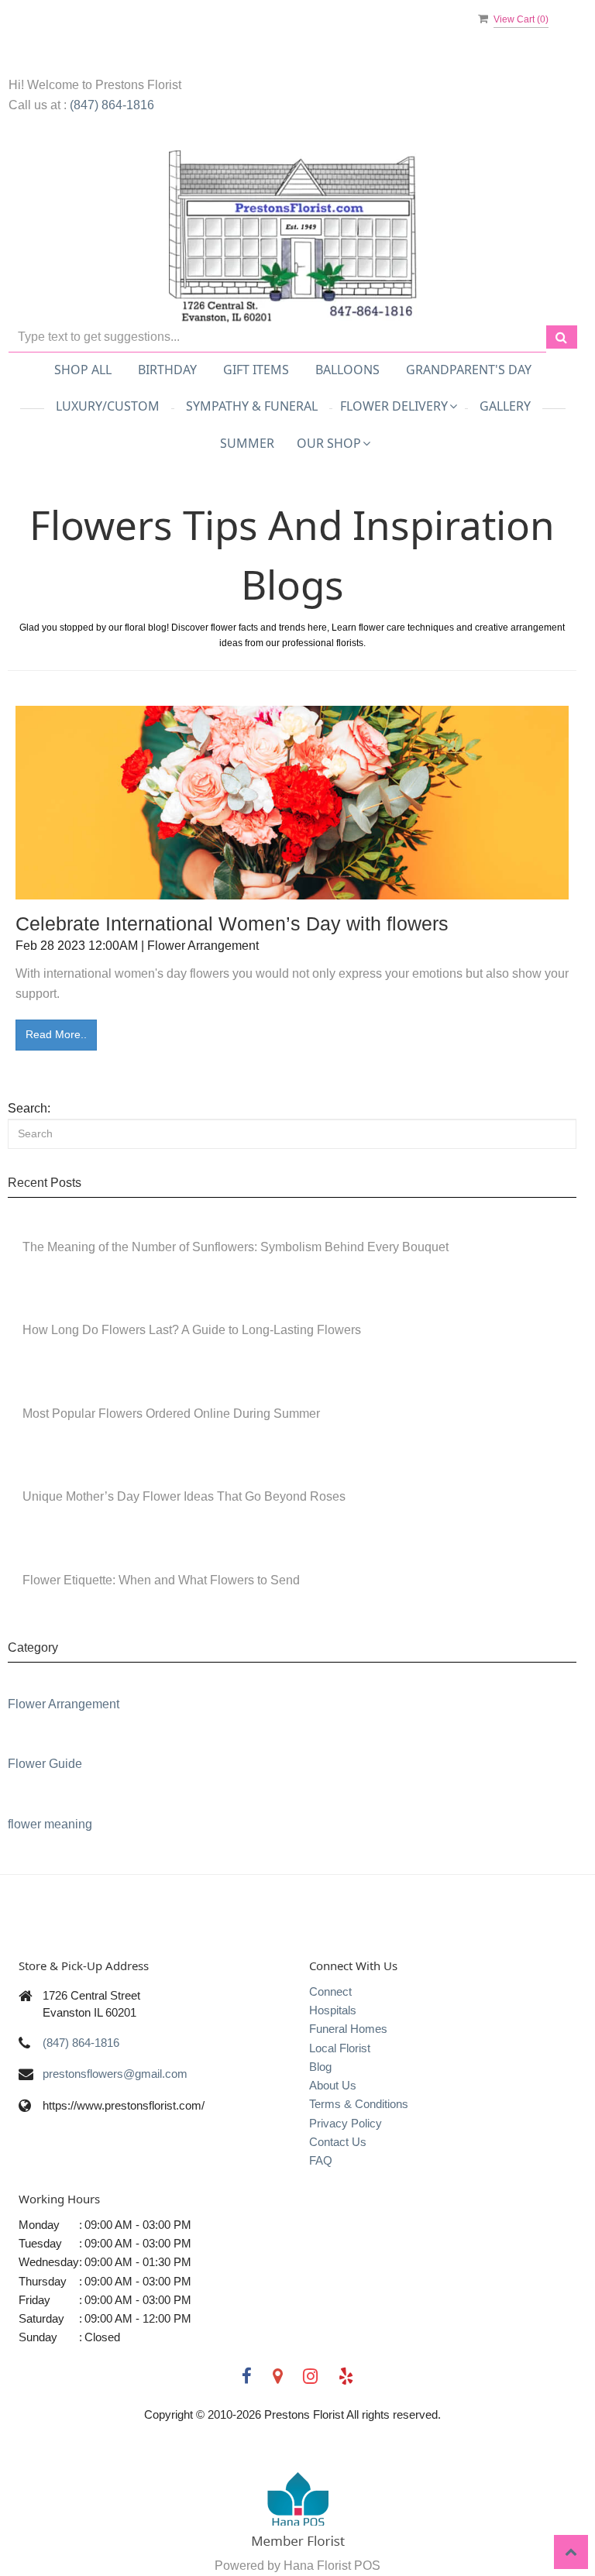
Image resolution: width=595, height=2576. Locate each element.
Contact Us (338, 2142)
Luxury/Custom (108, 406)
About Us (333, 2085)
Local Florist (340, 2048)
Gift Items (256, 370)
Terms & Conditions (359, 2104)
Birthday (167, 370)
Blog (320, 2067)
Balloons (347, 370)
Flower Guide (45, 1764)
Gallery (505, 406)
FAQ (321, 2160)
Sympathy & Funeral (252, 406)
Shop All (83, 370)
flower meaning (50, 1824)
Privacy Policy (346, 2123)
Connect (330, 1991)
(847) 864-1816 (112, 105)
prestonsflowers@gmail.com (115, 2074)
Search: (29, 1108)
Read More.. (56, 1034)
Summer (247, 443)
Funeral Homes (348, 2029)
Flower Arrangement (64, 1704)
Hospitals (333, 2010)
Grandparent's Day (469, 370)
